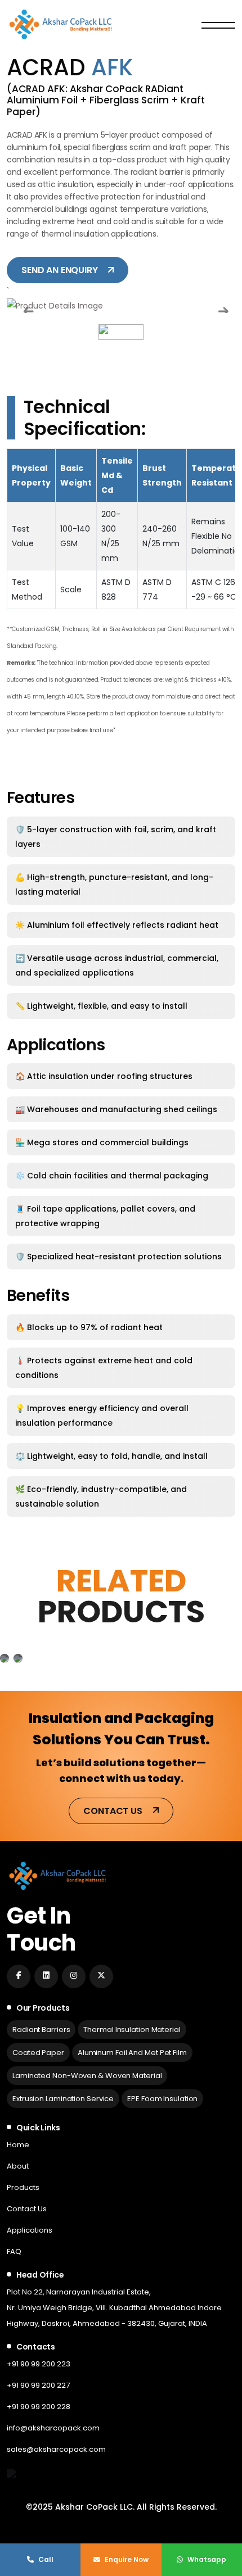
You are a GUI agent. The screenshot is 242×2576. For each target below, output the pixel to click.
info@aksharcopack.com (53, 2428)
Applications (30, 2230)
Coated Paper (38, 2053)
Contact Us (114, 1811)
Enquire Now (126, 2559)
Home (18, 2145)
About (18, 2166)
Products (23, 2187)
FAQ (14, 2251)
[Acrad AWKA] (5, 1658)
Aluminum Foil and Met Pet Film (132, 2053)
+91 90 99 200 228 (39, 2407)
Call (45, 2559)
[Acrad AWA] (18, 1658)
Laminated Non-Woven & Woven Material (87, 2076)
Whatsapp (206, 2559)
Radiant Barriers (41, 2029)
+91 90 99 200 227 (38, 2385)
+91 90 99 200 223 (39, 2364)
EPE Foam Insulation (162, 2099)
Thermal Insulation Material (132, 2029)
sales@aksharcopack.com (56, 2449)
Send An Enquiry (60, 270)
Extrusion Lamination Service (63, 2099)
